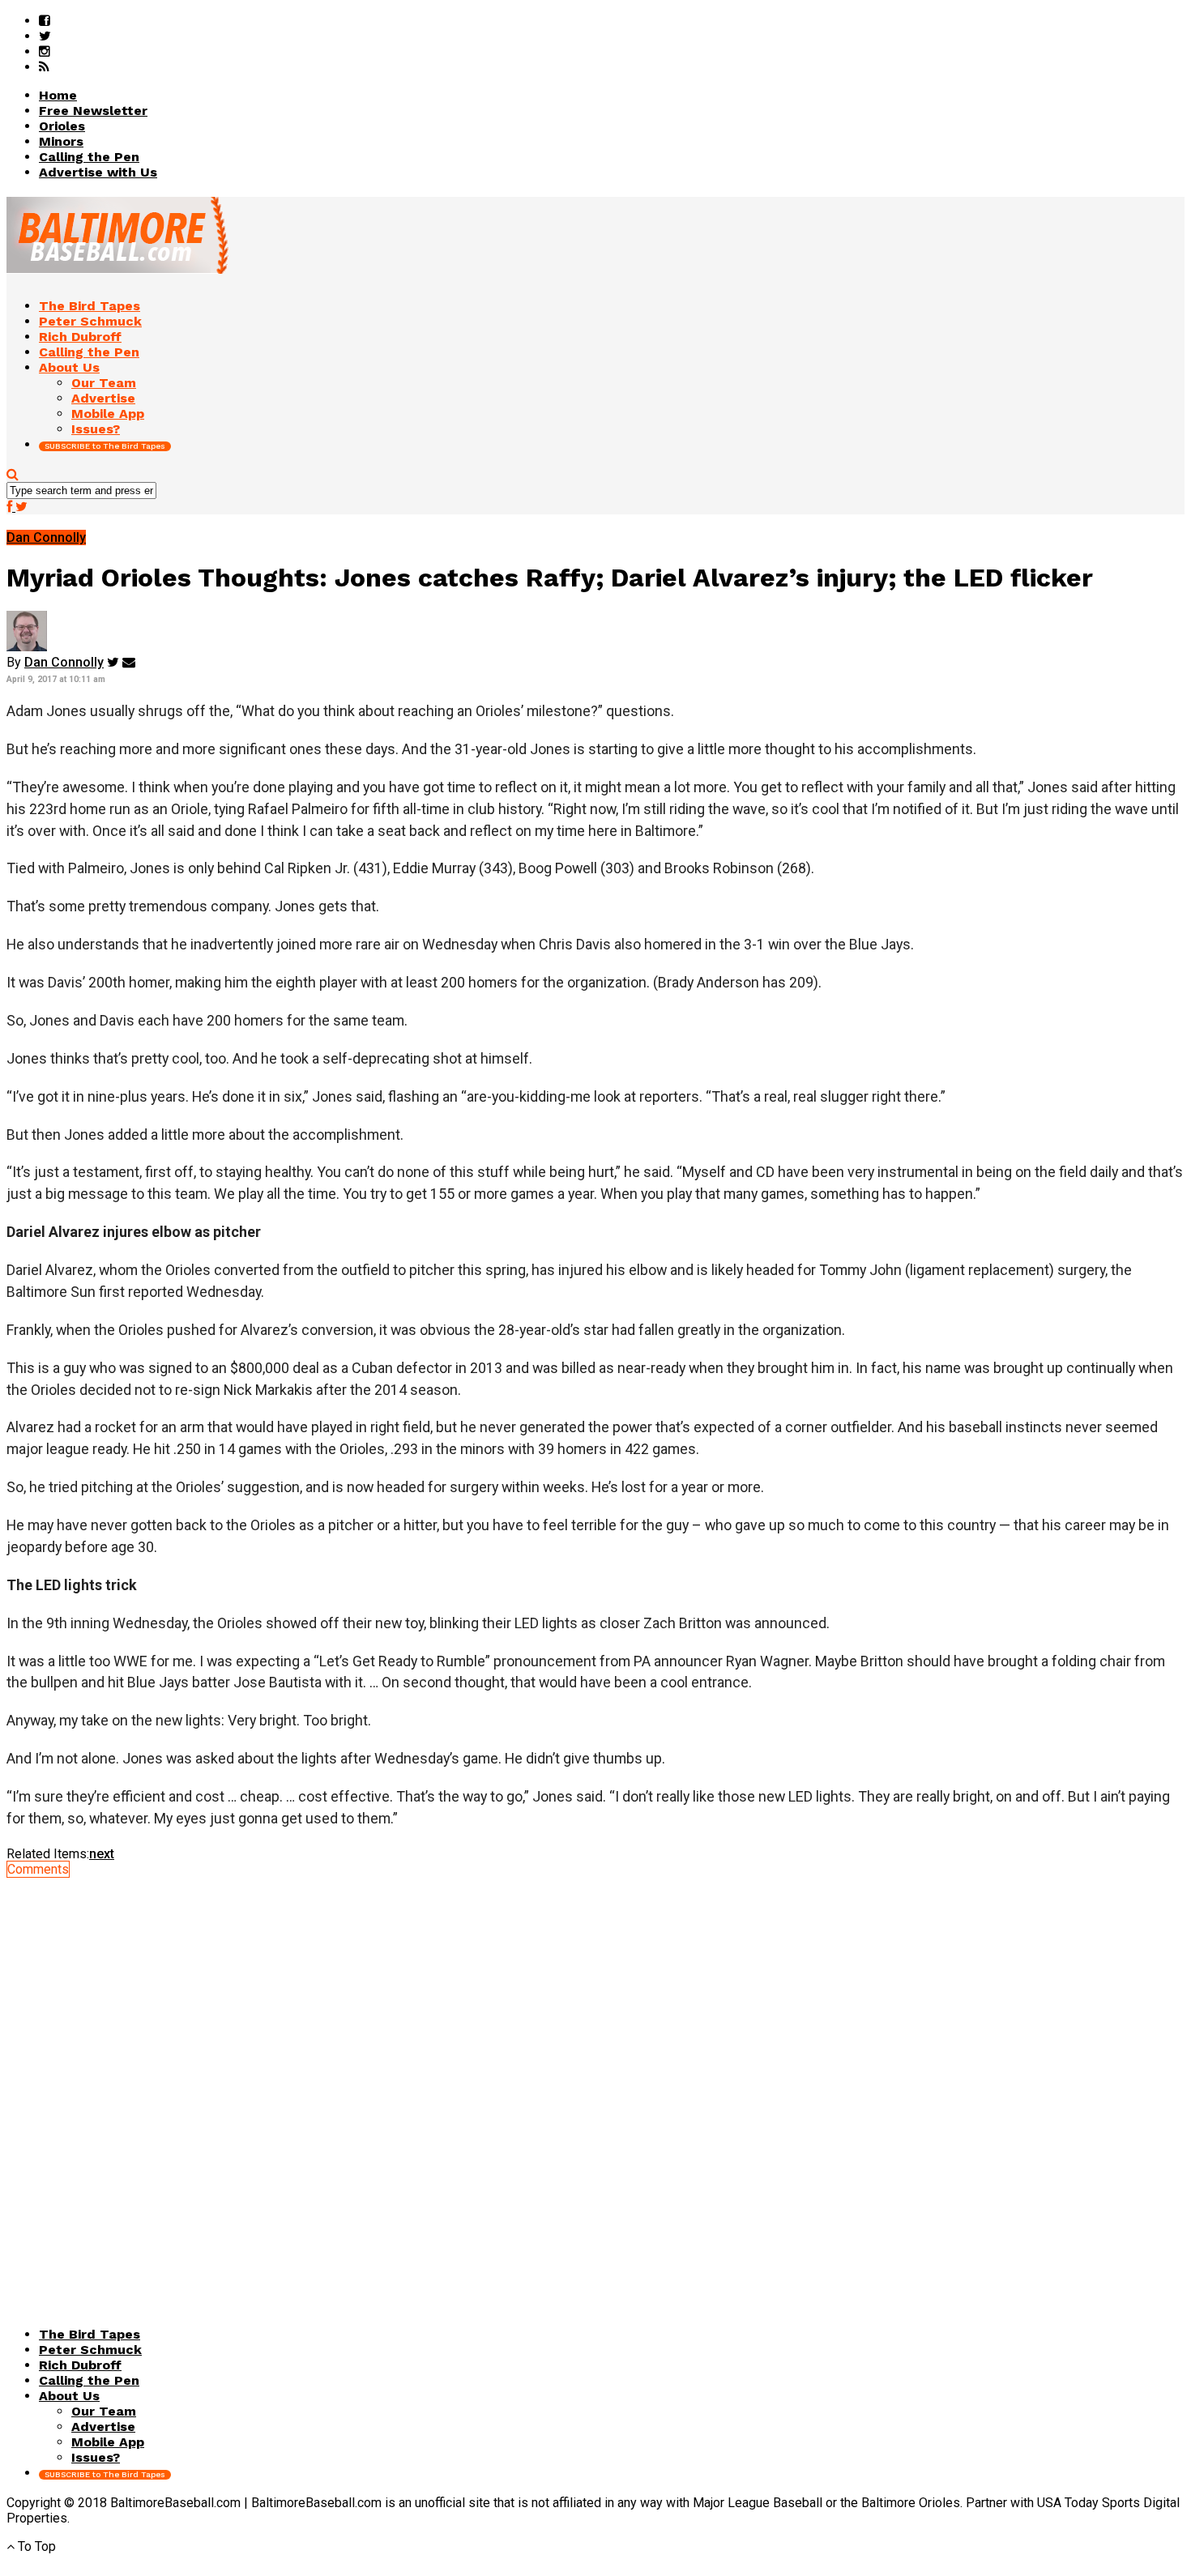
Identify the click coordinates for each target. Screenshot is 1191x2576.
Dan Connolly (64, 662)
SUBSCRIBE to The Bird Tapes (105, 446)
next (102, 1854)
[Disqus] (595, 2079)
